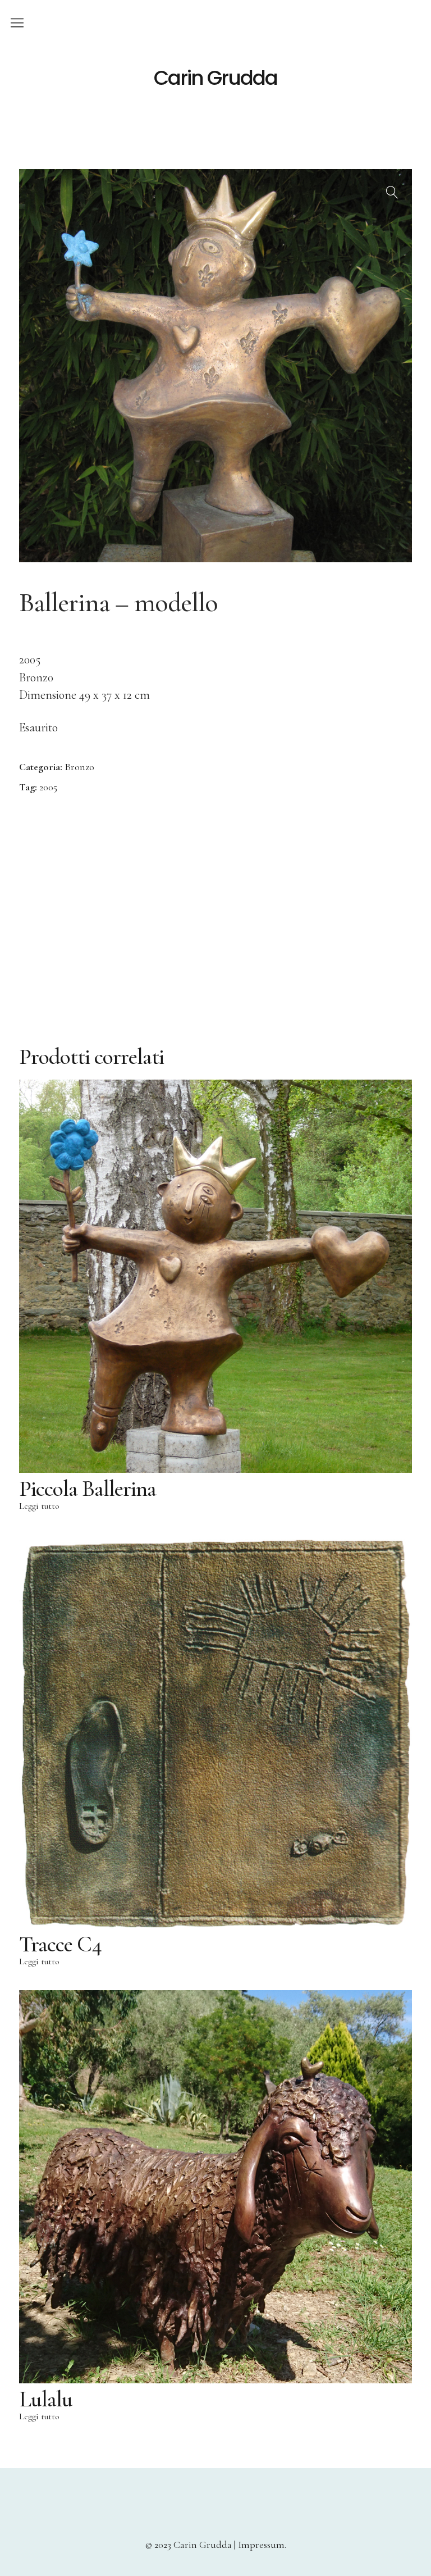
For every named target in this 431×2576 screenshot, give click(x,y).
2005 (48, 787)
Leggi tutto (39, 1506)
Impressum (261, 2545)
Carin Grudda (215, 78)
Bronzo (79, 767)
